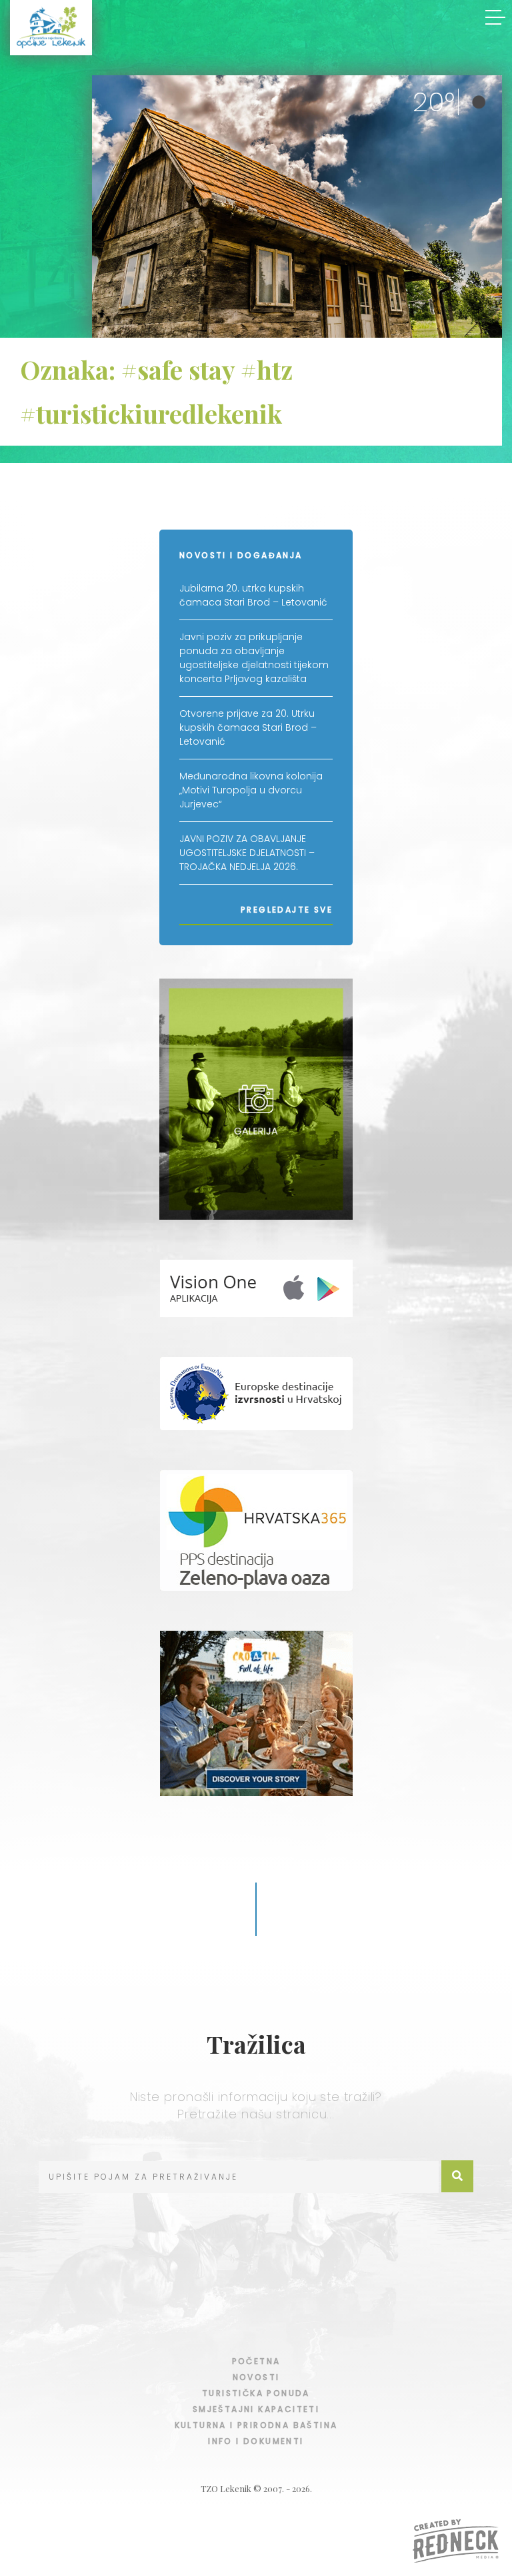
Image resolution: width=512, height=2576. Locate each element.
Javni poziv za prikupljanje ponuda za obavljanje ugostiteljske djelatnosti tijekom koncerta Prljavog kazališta (254, 658)
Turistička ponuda (256, 2393)
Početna (256, 2361)
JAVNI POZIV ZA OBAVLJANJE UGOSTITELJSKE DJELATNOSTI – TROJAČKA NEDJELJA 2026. (247, 853)
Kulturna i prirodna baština (256, 2425)
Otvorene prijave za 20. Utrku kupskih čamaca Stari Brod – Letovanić (248, 727)
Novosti (256, 2377)
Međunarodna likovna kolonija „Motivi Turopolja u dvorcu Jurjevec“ (251, 790)
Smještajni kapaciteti (256, 2409)
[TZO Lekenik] (51, 28)
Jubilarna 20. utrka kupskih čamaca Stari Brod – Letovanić (253, 595)
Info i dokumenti (256, 2441)
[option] (297, 209)
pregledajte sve (287, 910)
